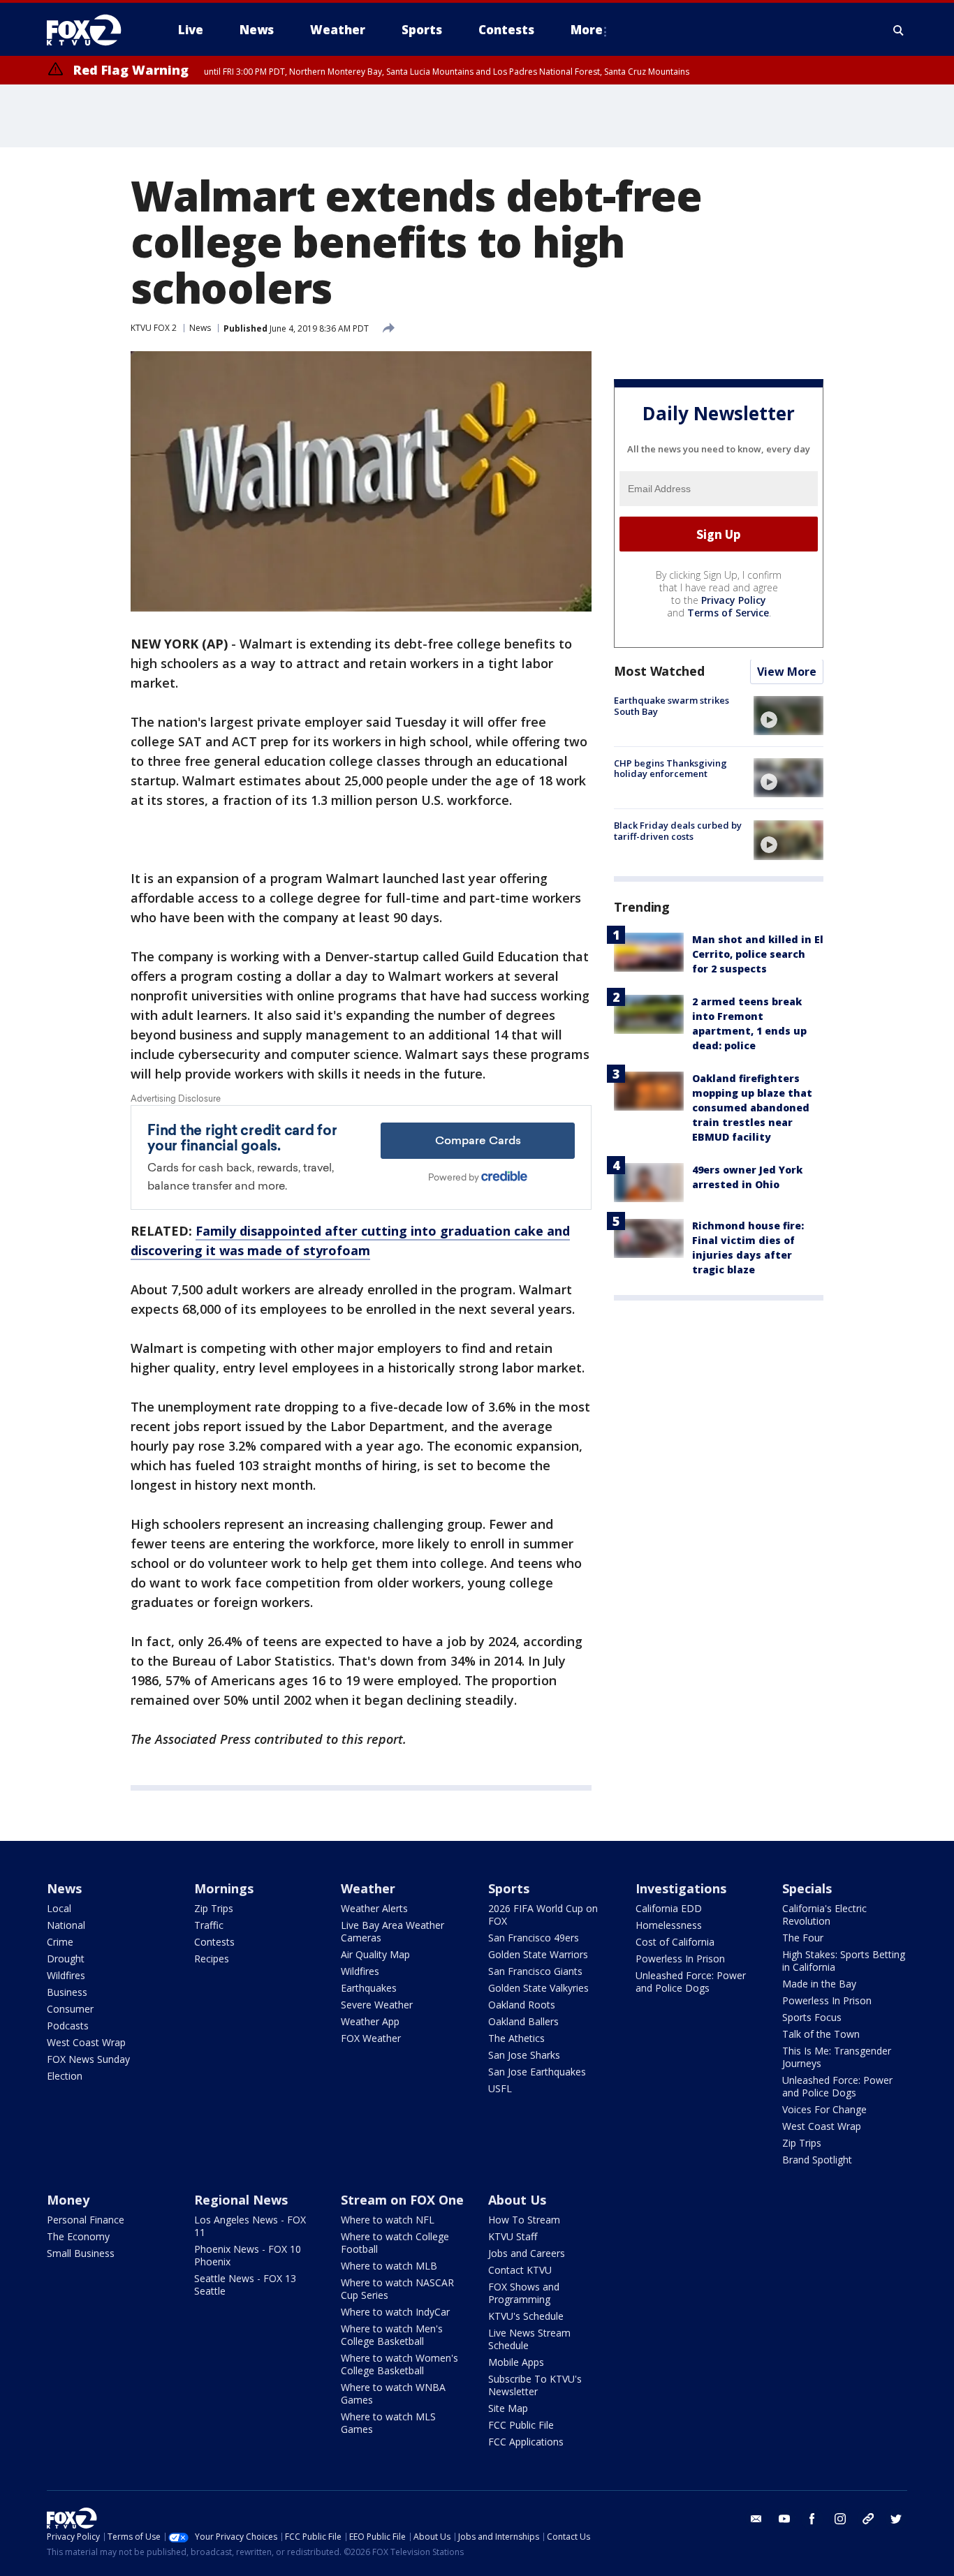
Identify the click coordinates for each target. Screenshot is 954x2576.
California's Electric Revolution (824, 1915)
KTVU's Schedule (526, 2316)
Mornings (224, 1888)
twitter (896, 2519)
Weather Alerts (374, 1908)
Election (65, 2076)
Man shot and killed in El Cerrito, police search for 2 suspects (758, 955)
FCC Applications (526, 2442)
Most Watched (659, 672)
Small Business (81, 2253)
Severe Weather (377, 2005)
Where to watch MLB (389, 2266)
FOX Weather (371, 2038)
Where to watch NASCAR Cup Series (397, 2289)
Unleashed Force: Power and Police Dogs (691, 1982)
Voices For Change (824, 2109)
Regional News (241, 2200)
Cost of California (675, 1942)
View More (787, 672)
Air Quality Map (375, 1954)
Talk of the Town (821, 2034)
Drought (66, 1959)
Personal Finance (86, 2220)
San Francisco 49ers (534, 1938)
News (200, 328)
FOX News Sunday (88, 2059)
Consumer (70, 2009)
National (66, 1925)
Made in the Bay (819, 1984)
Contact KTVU (520, 2270)
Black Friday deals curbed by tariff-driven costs (678, 831)
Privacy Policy (734, 601)
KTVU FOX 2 (154, 328)
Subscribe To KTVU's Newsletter (535, 2385)
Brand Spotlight (817, 2160)
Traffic (209, 1925)
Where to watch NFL (388, 2220)
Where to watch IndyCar (395, 2312)
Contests (214, 1942)
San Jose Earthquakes (537, 2072)
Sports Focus (812, 2017)
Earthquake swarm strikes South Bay (672, 706)
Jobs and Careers (527, 2253)
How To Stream (524, 2220)
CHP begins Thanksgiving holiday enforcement (670, 769)
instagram (840, 2519)
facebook (812, 2519)
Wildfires (66, 1975)
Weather (368, 1888)
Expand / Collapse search (899, 30)
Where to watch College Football (395, 2243)
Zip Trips (214, 1908)
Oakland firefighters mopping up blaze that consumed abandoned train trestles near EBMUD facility (752, 1108)
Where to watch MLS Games (388, 2423)
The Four (803, 1938)
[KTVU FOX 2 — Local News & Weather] (93, 30)
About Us (517, 2200)
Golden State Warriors (538, 1954)
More (587, 30)
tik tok (868, 2519)
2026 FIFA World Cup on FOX (543, 1915)
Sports (509, 1888)
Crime (60, 1942)
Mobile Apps (516, 2362)
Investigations (681, 1888)
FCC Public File (521, 2425)
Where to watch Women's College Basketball (399, 2364)
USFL (500, 2088)
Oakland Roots (522, 2005)
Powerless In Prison (680, 1959)
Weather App (370, 2021)
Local (59, 1908)
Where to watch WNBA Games (393, 2393)
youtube (784, 2519)
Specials (807, 1888)
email (756, 2519)
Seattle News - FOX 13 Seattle (245, 2285)
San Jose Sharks (524, 2055)
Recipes (212, 1959)
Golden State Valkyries (538, 1988)
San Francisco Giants (535, 1971)
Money (68, 2200)
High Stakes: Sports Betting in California (844, 1961)
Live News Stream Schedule (529, 2339)
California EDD (669, 1908)
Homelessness (669, 1925)
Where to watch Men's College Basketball (392, 2335)
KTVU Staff (513, 2236)
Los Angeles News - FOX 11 (250, 2226)
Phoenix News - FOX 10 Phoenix (248, 2255)
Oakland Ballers (523, 2021)
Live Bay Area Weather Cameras (392, 1931)
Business (67, 1992)
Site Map (508, 2408)
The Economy (78, 2236)
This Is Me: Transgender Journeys (837, 2057)
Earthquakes (369, 1988)
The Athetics (516, 2038)
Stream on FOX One (402, 2200)
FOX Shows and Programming (524, 2293)
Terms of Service (728, 613)
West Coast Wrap (86, 2042)
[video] (788, 716)
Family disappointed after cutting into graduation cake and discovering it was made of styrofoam (350, 1241)
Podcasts (68, 2026)
